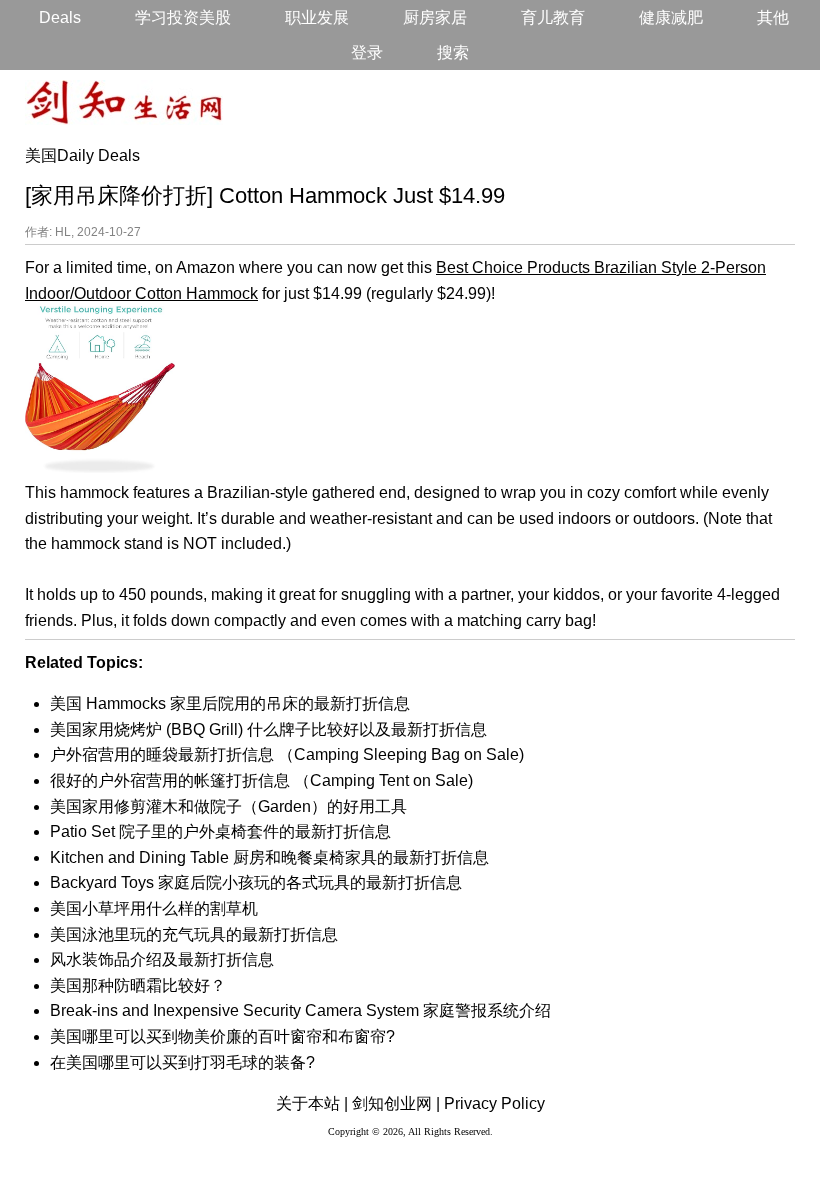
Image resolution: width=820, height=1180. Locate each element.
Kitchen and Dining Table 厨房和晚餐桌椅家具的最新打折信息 (269, 857)
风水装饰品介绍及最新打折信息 (162, 959)
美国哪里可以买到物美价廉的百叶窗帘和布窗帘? (222, 1036)
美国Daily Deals (82, 155)
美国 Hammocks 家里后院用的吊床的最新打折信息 (230, 703)
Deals (60, 17)
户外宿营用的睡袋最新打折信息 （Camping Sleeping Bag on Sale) (287, 754)
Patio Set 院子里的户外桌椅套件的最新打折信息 (220, 831)
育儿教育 (553, 17)
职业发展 (317, 17)
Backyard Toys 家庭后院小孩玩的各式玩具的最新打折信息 (256, 882)
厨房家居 (435, 17)
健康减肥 (671, 17)
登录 (367, 52)
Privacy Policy (494, 1103)
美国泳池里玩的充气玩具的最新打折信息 (194, 934)
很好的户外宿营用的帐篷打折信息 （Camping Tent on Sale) (261, 780)
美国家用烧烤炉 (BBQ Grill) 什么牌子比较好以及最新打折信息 (268, 729)
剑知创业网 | (396, 1103)
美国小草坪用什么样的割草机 (154, 908)
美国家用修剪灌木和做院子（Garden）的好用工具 (228, 806)
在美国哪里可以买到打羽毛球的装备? (182, 1062)
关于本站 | (312, 1103)
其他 (773, 17)
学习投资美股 (183, 17)
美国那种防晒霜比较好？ (138, 985)
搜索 (453, 52)
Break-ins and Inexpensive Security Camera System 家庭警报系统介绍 (300, 1010)
